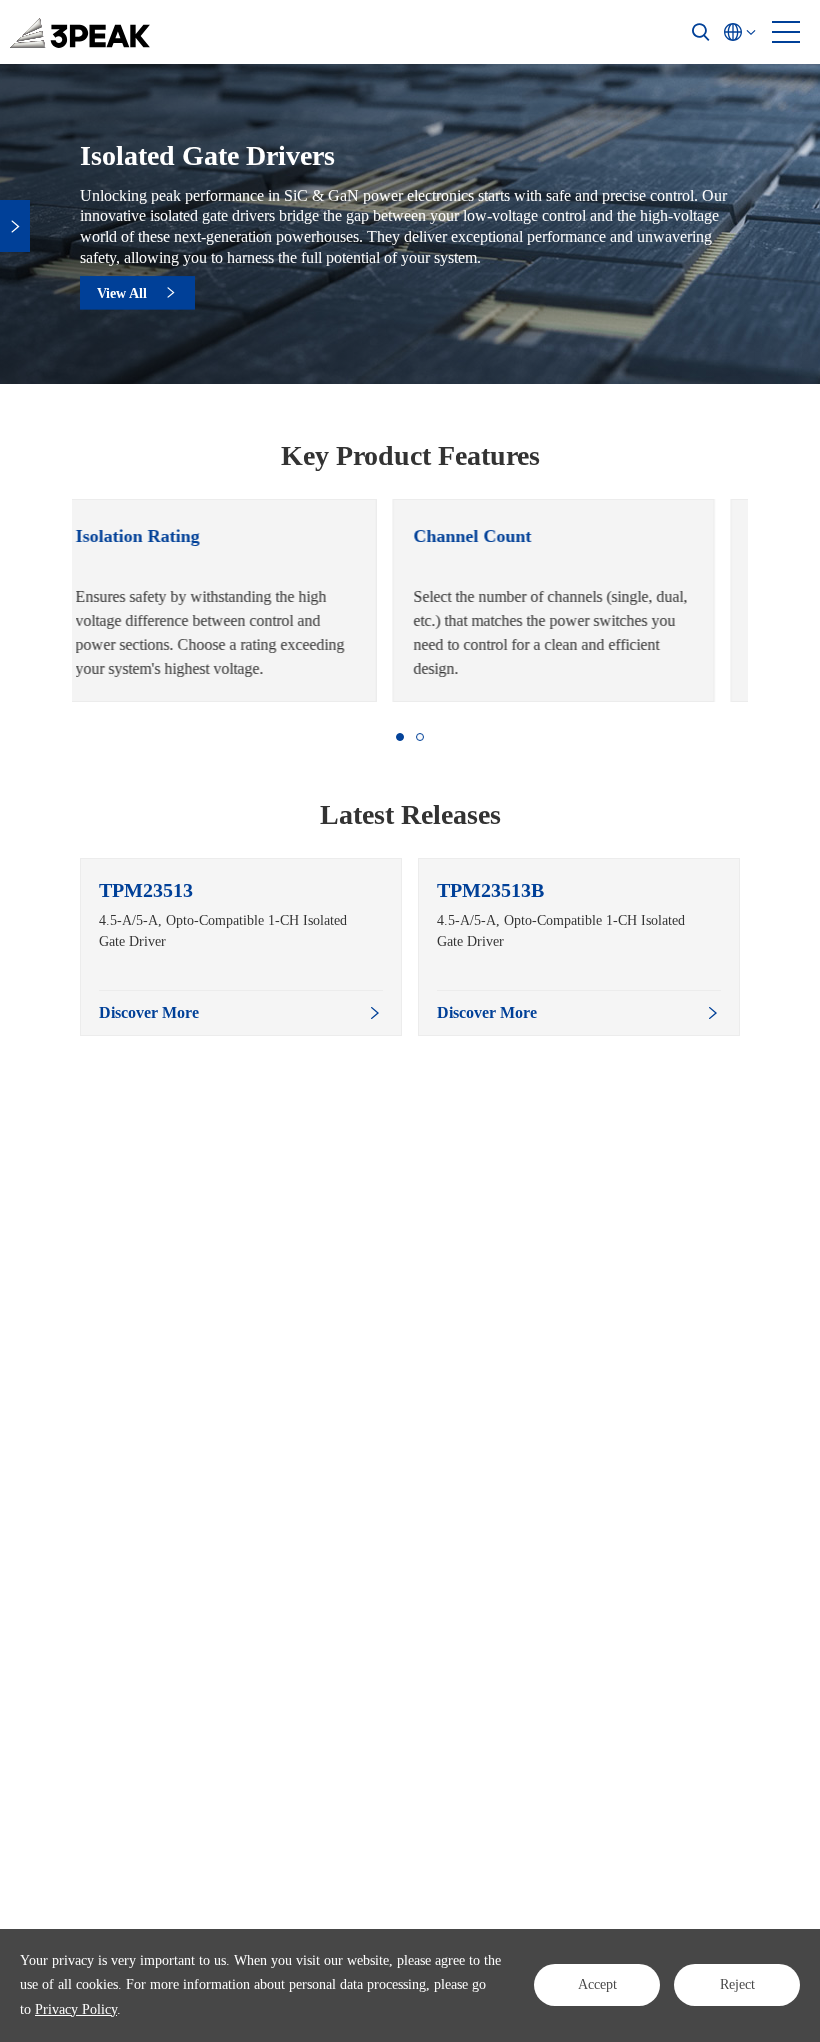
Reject (737, 1984)
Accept (597, 1984)
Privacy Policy (76, 2009)
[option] (241, 601)
